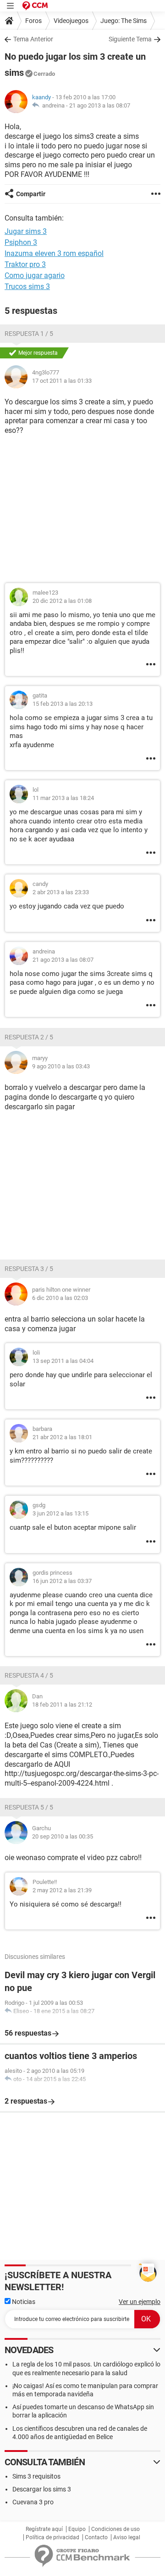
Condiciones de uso (115, 2529)
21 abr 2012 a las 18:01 (62, 1437)
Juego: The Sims (124, 21)
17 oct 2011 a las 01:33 (62, 381)
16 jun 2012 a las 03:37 (62, 1581)
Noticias (23, 2302)
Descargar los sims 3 (42, 2489)
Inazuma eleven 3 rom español (54, 253)
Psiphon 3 (21, 242)
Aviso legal (127, 2537)
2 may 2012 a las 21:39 (62, 1890)
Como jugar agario (35, 275)
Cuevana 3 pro (33, 2502)
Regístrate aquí (44, 2529)
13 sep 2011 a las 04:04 (63, 1361)
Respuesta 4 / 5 (29, 1675)
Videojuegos (71, 21)
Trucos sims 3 (27, 287)
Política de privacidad (52, 2537)
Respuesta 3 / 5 (29, 1269)
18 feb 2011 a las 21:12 (62, 1705)
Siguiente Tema (130, 39)
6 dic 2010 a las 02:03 (60, 1298)
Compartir (31, 194)
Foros (33, 21)
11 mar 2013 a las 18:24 (63, 798)
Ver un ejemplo (140, 2302)
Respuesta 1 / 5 (29, 334)
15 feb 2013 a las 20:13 (63, 704)
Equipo (77, 2529)
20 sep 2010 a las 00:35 (63, 1836)
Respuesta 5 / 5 (29, 1807)
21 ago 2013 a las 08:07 (100, 105)
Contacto (96, 2537)
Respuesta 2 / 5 (29, 1037)
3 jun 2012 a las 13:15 (60, 1513)
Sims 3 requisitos (36, 2476)
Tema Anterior (33, 39)
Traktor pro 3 (25, 264)
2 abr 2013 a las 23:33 (61, 892)
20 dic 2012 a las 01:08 (62, 601)
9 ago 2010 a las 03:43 (61, 1066)
